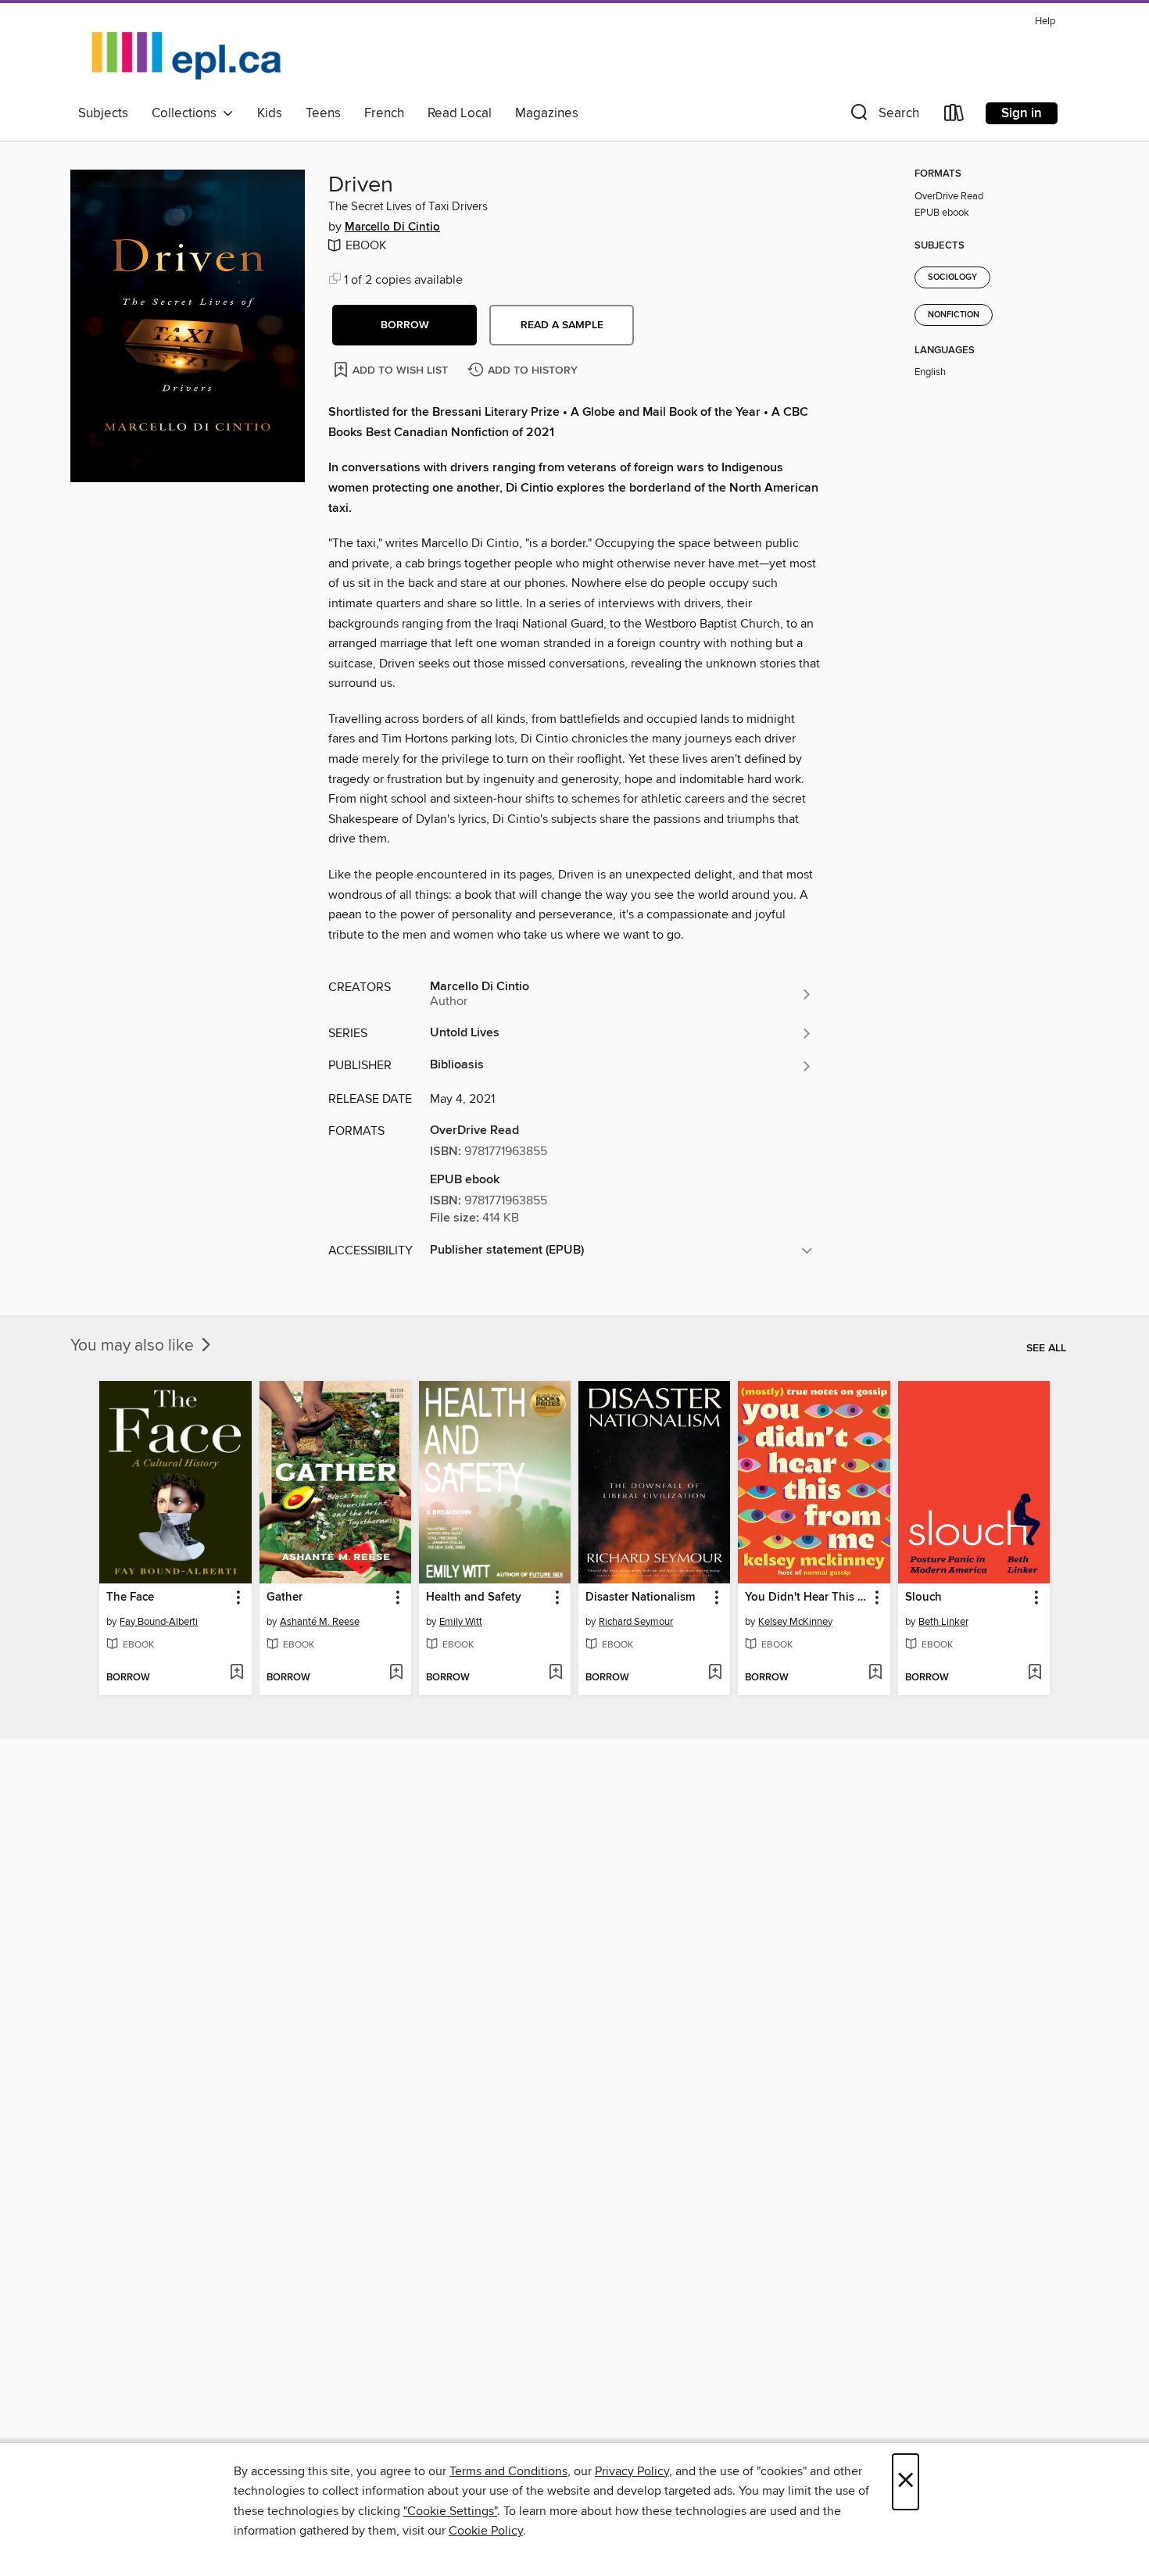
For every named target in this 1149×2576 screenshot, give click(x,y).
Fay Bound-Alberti (159, 1622)
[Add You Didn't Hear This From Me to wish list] (875, 1673)
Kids (270, 113)
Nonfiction (954, 315)
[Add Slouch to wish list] (1034, 1673)
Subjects (103, 113)
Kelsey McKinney (795, 1622)
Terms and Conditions (508, 2471)
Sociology (952, 277)
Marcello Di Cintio (392, 227)
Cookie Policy (486, 2531)
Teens (323, 113)
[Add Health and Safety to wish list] (555, 1673)
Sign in (1022, 113)
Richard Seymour (636, 1622)
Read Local (460, 113)
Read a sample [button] (562, 325)
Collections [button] (187, 113)
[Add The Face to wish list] (236, 1673)
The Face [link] (130, 1597)
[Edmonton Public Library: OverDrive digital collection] (187, 54)
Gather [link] (285, 1597)
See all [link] (1046, 1348)
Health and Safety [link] (474, 1597)
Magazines (547, 113)
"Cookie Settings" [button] (450, 2511)
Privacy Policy (632, 2471)
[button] (883, 116)
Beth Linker (943, 1622)
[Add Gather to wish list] (396, 1673)
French (384, 113)
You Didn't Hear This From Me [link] (806, 1597)
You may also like (134, 1346)
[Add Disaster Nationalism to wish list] (715, 1673)
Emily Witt (461, 1622)
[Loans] (954, 116)
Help (1045, 21)
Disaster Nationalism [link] (640, 1597)
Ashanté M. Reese (320, 1622)
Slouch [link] (923, 1597)
